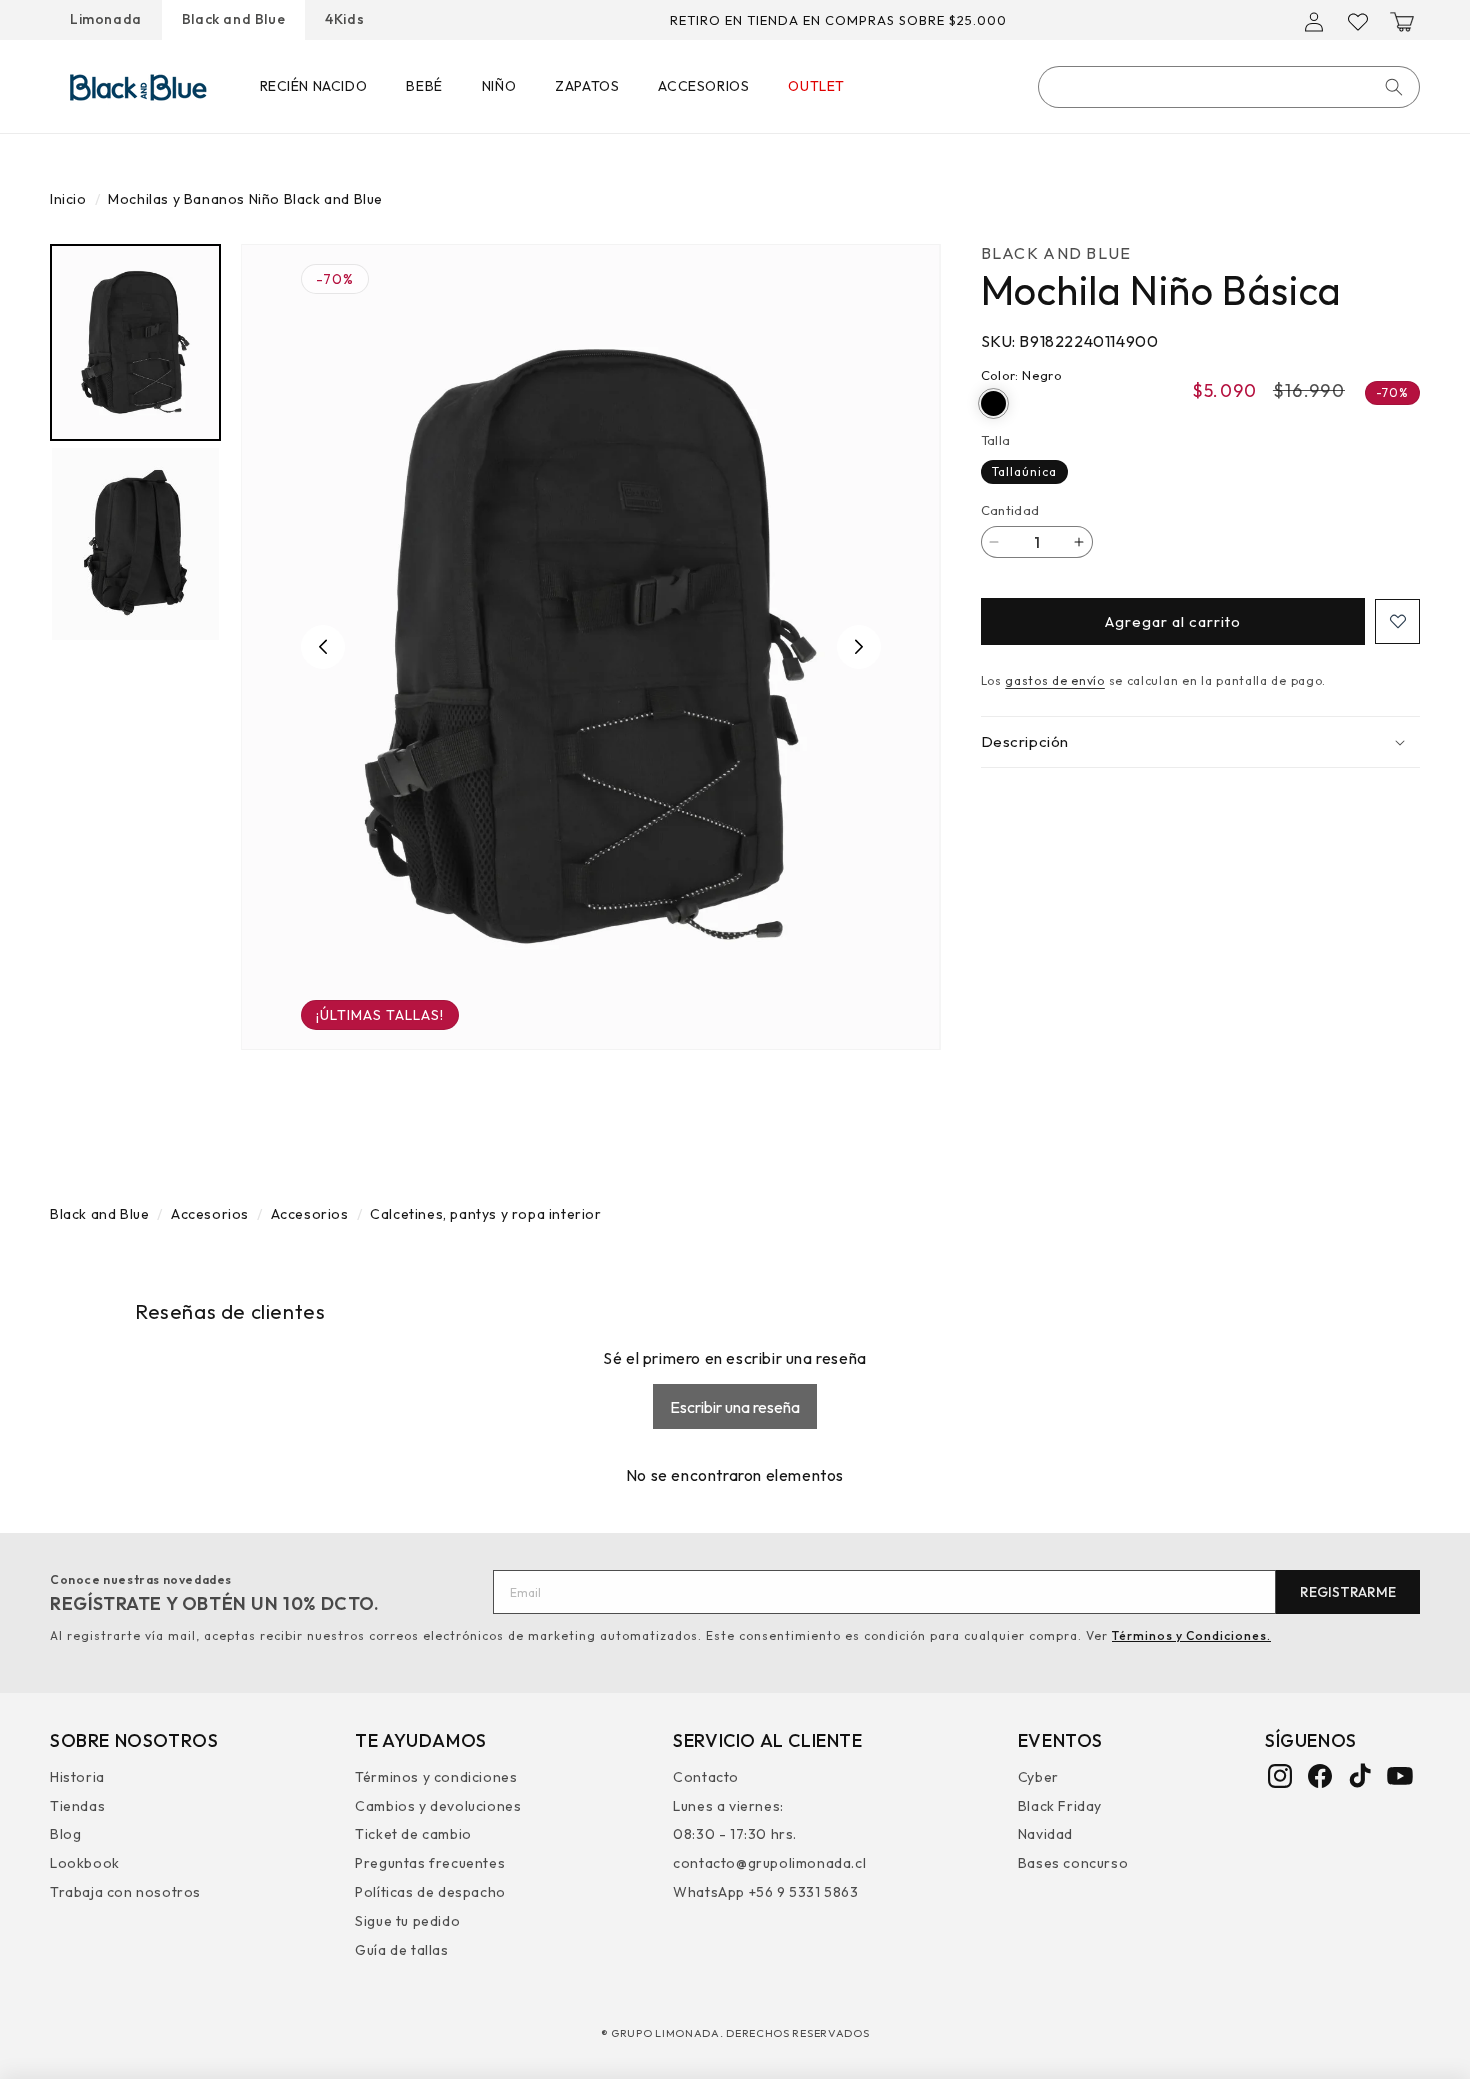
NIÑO (499, 86)
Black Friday (1060, 1805)
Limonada (106, 19)
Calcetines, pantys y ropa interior (485, 1214)
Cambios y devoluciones (438, 1805)
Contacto (706, 1778)
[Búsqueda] (1394, 87)
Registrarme (1348, 1592)
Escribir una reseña (735, 1407)
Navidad (1045, 1834)
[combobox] (1229, 87)
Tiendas (77, 1805)
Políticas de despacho (430, 1891)
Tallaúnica (1024, 470)
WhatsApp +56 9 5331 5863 (765, 1891)
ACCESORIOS (703, 86)
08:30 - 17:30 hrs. (735, 1834)
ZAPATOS (587, 86)
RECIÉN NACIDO (314, 86)
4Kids (344, 19)
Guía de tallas (401, 1949)
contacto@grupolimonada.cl (769, 1862)
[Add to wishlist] (1397, 621)
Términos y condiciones (436, 1778)
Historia (77, 1778)
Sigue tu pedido (407, 1920)
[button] (1402, 22)
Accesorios (210, 1214)
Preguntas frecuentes (430, 1862)
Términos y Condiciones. (1191, 1635)
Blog (65, 1834)
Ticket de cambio (413, 1834)
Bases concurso (1073, 1862)
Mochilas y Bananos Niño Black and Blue (245, 199)
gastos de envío (1055, 680)
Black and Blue (233, 19)
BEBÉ (424, 86)
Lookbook (85, 1862)
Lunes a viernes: (728, 1805)
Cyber (1038, 1778)
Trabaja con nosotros (125, 1891)
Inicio (68, 199)
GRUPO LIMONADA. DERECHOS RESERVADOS (740, 2033)
